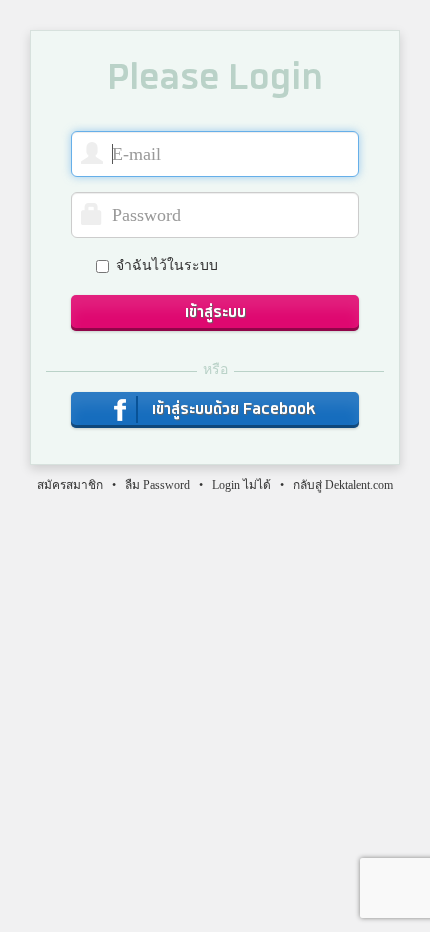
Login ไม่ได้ (241, 485)
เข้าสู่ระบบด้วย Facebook (232, 409)
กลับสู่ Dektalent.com (343, 485)
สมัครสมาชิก (70, 485)
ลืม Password (157, 485)
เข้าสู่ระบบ (215, 312)
